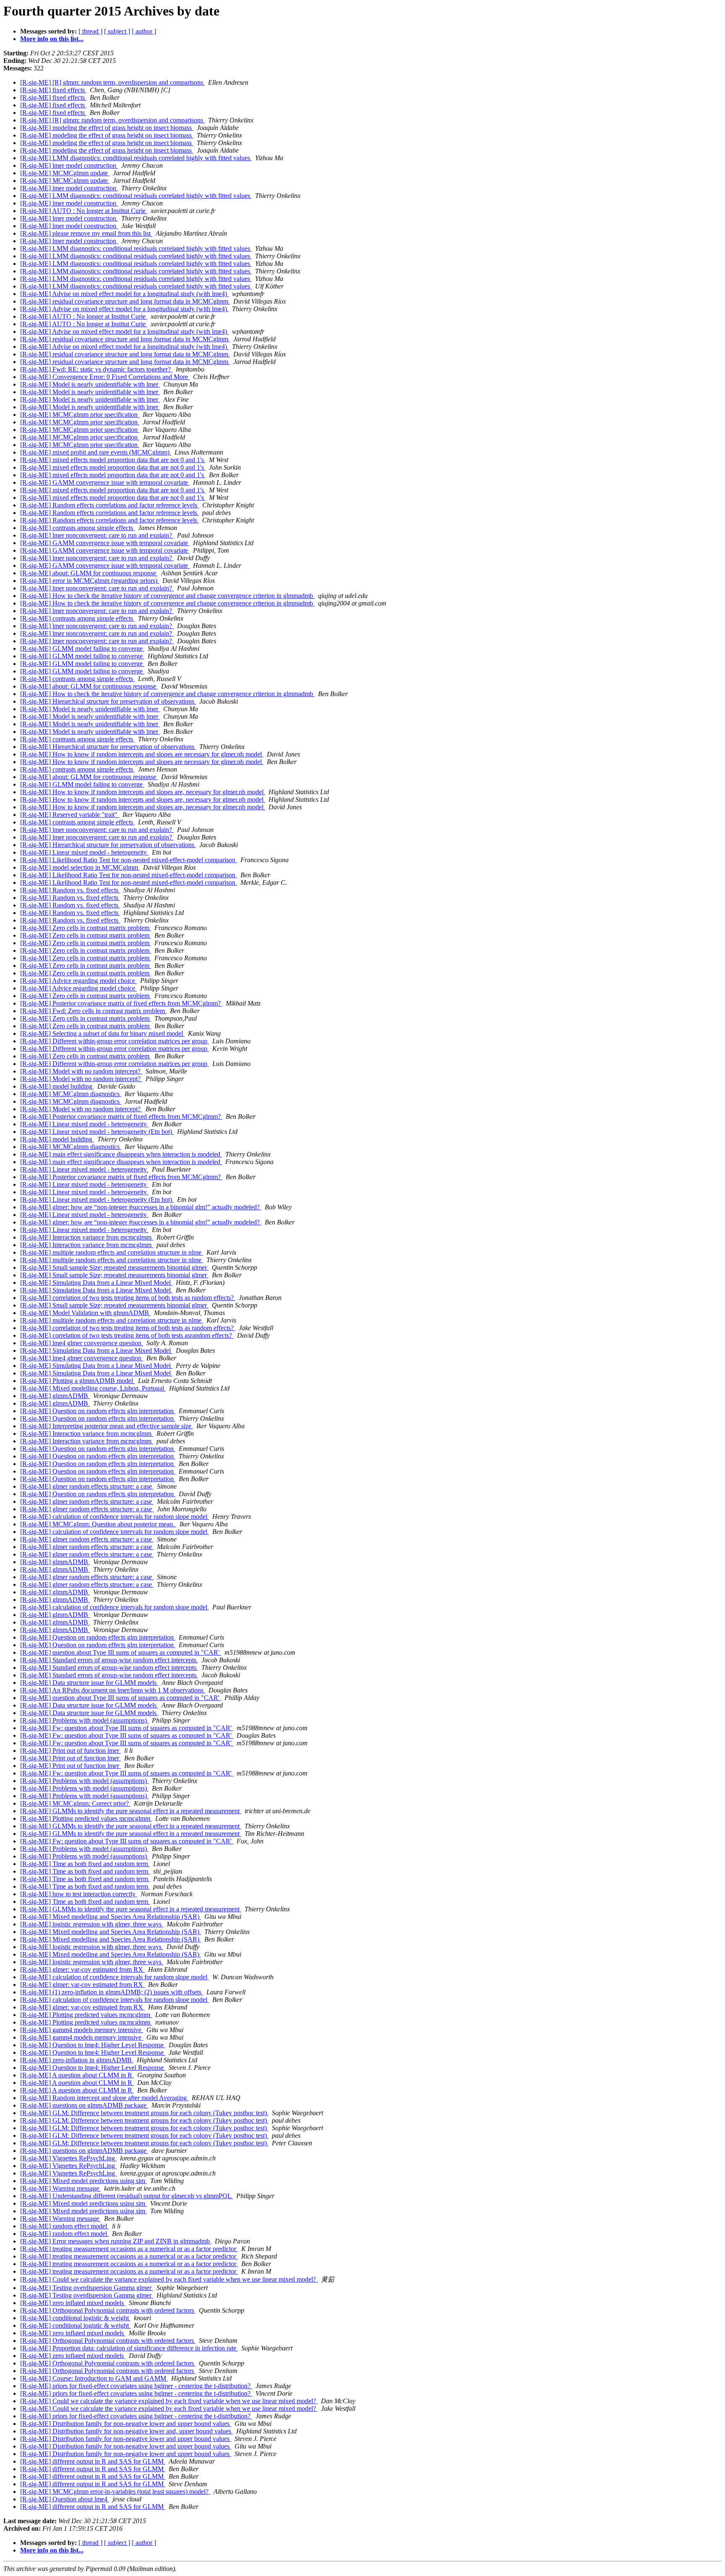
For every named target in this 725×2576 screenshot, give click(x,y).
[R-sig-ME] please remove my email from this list (86, 233)
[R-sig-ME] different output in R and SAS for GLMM (93, 2461)
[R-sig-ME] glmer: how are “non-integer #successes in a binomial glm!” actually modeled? (141, 1207)
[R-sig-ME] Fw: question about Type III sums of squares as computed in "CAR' (127, 1728)
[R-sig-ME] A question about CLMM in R (77, 2075)
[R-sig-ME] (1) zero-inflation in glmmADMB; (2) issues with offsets (112, 1992)
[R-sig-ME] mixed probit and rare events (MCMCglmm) (96, 452)
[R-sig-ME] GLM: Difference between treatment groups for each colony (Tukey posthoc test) (144, 2113)
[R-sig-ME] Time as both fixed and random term (85, 1864)
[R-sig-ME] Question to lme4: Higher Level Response (93, 2045)
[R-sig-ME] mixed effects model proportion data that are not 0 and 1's (113, 460)
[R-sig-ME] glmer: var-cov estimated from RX (82, 1969)
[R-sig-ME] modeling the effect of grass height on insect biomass (107, 128)
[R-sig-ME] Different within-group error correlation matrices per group (115, 1041)
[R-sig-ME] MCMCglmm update (65, 173)
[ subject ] (117, 31)
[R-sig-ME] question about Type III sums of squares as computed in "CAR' (121, 1652)
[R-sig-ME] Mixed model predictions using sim (83, 2181)
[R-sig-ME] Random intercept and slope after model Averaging (104, 2098)
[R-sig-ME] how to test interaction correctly (79, 1894)
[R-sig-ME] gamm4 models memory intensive (82, 2030)
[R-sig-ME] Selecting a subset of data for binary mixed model (102, 1033)
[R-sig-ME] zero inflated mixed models (73, 2303)
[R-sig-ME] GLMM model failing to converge (82, 649)
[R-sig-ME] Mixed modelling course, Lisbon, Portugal (93, 1388)
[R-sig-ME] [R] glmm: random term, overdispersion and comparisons (112, 82)
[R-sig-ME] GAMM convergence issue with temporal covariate (105, 482)
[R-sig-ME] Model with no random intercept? (81, 1071)
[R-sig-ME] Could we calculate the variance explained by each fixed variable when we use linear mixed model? (169, 2279)
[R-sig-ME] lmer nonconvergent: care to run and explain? (97, 535)
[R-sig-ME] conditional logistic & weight (75, 2318)
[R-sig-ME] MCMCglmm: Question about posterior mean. (98, 1524)
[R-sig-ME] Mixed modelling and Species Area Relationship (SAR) (111, 1917)
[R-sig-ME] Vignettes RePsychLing (68, 2158)
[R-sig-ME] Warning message (60, 2188)
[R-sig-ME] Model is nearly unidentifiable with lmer (90, 384)
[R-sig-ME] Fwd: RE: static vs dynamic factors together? (96, 369)
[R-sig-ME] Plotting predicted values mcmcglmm (86, 1818)
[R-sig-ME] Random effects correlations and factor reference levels (110, 505)
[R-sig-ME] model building (57, 1086)
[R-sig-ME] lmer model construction (69, 165)
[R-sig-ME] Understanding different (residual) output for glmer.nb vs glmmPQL (126, 2196)
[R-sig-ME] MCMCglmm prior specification (80, 415)
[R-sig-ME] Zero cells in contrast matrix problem (86, 928)
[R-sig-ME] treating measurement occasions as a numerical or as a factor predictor (129, 2249)
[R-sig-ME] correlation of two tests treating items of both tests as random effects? (128, 1298)
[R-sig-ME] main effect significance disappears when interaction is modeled (121, 1154)
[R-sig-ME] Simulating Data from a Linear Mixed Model (96, 1283)
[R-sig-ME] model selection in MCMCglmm (80, 867)
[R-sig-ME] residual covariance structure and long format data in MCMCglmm (125, 301)
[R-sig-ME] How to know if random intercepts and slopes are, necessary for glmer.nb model (143, 792)
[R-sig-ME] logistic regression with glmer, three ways (92, 1924)
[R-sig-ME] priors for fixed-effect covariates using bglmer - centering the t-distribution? (136, 2386)
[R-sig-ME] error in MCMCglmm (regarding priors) (90, 581)
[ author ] (144, 31)
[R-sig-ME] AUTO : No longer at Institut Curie (84, 211)
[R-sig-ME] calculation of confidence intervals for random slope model (115, 1517)
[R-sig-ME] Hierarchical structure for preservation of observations (108, 701)
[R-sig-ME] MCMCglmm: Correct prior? (75, 1803)
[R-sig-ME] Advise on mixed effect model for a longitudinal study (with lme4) (124, 294)
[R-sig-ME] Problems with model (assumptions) (84, 1720)
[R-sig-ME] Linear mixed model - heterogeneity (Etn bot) (97, 1132)
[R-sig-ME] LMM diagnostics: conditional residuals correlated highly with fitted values (136, 158)
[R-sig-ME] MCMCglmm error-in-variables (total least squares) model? (115, 2492)
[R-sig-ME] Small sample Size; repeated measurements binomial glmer (114, 1267)
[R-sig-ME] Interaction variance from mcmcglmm (87, 1237)
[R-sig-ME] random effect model (64, 2226)
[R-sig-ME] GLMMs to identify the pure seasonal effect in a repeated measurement (131, 1811)
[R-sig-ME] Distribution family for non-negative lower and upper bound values (126, 2424)
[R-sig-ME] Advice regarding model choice (78, 981)
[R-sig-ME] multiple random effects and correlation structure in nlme (112, 1252)
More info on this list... (52, 39)
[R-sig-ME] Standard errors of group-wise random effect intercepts (109, 1660)
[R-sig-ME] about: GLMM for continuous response (89, 573)
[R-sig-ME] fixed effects (53, 90)
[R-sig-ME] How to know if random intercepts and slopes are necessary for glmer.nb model (142, 754)
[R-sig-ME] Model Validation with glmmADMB (85, 1313)
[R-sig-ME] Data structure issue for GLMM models (89, 1683)
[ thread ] (90, 31)
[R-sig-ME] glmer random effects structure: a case (87, 1486)
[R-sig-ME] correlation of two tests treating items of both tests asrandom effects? (127, 1335)
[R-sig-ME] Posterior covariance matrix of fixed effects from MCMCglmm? (121, 1003)
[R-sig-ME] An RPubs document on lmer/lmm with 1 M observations (113, 1690)
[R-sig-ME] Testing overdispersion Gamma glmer (87, 2288)
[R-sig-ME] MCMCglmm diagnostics (71, 1094)
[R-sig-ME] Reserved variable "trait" (70, 815)
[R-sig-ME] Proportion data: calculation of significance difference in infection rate (129, 2348)
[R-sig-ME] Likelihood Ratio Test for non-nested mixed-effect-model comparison (129, 860)
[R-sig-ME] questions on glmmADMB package (84, 2105)
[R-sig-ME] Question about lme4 (65, 2499)
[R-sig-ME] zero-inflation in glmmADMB (77, 2060)
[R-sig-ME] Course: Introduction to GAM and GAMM (94, 2378)
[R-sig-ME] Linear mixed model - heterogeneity (84, 852)
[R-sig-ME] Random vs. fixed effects (70, 890)
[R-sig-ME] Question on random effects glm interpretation (98, 1411)
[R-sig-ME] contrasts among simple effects (77, 528)
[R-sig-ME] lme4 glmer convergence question (82, 1343)
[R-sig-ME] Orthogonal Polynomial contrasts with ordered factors (108, 2310)
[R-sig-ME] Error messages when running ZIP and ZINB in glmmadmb (116, 2241)
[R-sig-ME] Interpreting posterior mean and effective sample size (107, 1426)
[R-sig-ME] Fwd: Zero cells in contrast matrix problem (93, 1011)
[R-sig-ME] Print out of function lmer (70, 1751)
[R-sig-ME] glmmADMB (55, 1396)
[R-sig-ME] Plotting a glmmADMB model (77, 1381)
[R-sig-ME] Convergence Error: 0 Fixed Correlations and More (105, 377)
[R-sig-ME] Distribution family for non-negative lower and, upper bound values (126, 2431)
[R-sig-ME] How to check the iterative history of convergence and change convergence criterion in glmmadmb (167, 596)
